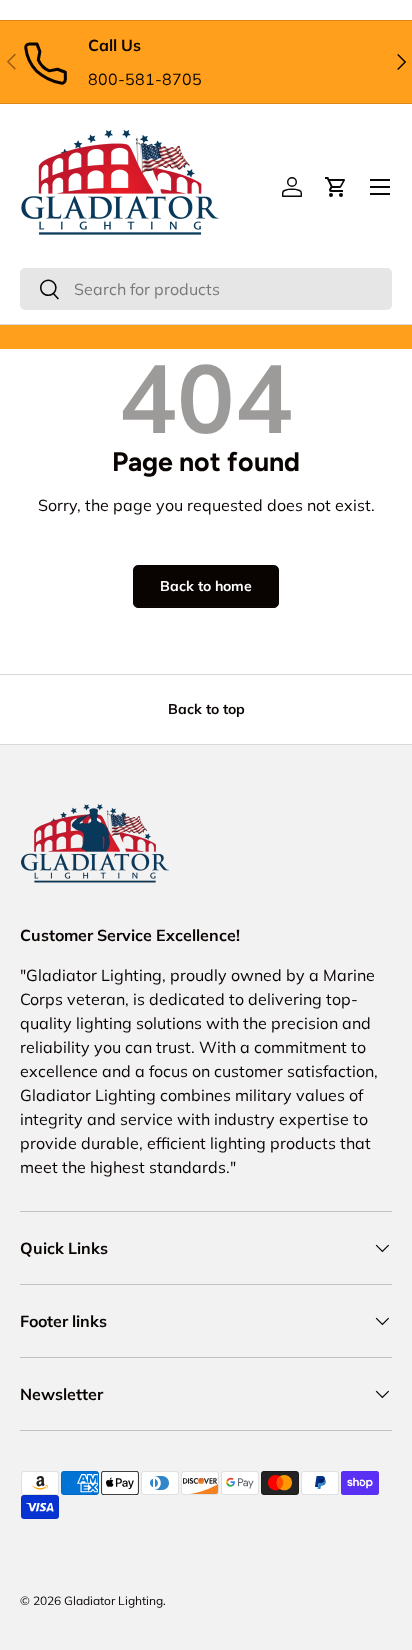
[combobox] (206, 289)
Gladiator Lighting (113, 1600)
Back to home (206, 586)
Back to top (206, 709)
